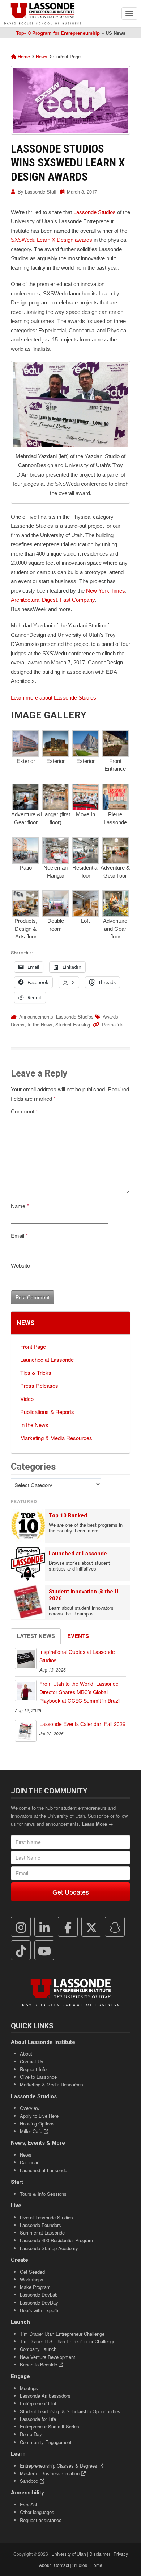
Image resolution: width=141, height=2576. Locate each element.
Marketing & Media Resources (56, 1438)
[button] (26, 748)
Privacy (121, 2554)
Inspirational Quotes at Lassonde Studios (77, 1656)
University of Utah (69, 2554)
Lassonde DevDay (39, 2303)
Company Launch (38, 2349)
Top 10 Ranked (68, 1515)
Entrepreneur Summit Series (50, 2426)
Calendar (29, 2162)
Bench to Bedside (39, 2365)
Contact (61, 2565)
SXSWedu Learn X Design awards (52, 240)
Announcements (36, 1017)
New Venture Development (48, 2357)
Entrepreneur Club (39, 2403)
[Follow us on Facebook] (68, 1927)
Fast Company (77, 600)
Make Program (35, 2287)
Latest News (36, 1636)
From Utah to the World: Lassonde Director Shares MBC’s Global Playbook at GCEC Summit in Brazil (80, 1692)
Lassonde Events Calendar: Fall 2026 (82, 1724)
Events (78, 1636)
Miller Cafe (32, 2131)
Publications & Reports (47, 1412)
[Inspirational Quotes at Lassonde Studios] (26, 1659)
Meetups (29, 2388)
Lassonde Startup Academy (49, 2248)
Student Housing (73, 1024)
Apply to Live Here (39, 2116)
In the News (40, 1024)
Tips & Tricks (36, 1372)
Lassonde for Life (38, 2419)
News (42, 56)
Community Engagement (46, 2442)
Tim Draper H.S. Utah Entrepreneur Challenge (68, 2341)
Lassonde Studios (95, 212)
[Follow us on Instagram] (21, 1927)
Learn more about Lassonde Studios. (54, 698)
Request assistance (41, 2520)
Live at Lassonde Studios (46, 2217)
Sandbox (30, 2481)
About (26, 2054)
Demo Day (31, 2434)
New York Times (106, 591)
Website (20, 1265)
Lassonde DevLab (39, 2295)
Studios (80, 2565)
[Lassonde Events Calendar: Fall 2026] (26, 1731)
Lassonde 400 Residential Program (56, 2240)
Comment (24, 1111)
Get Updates (71, 1892)
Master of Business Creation (50, 2473)
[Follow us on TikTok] (21, 1950)
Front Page (33, 1346)
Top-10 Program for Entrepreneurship (58, 33)
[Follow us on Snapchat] (115, 1927)
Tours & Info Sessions (43, 2194)
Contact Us (32, 2061)
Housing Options (37, 2123)
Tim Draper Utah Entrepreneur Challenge (62, 2334)
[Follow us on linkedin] (44, 1927)
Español (28, 2504)
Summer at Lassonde (42, 2233)
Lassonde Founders (40, 2225)
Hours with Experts (40, 2310)
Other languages (37, 2512)
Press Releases (39, 1386)
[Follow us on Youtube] (44, 1950)
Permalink (112, 1024)
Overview (30, 2108)
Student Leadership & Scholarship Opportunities (70, 2411)
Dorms (18, 1024)
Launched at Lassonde (47, 1359)
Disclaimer (100, 2554)
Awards (110, 1017)
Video (27, 1399)
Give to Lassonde (38, 2077)
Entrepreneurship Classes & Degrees (59, 2466)
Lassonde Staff (41, 192)
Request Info (33, 2069)
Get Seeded (32, 2272)
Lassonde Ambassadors (45, 2396)
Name (20, 1206)
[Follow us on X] (91, 1927)
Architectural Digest (34, 600)
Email (19, 1235)
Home (23, 56)
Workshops (32, 2279)
